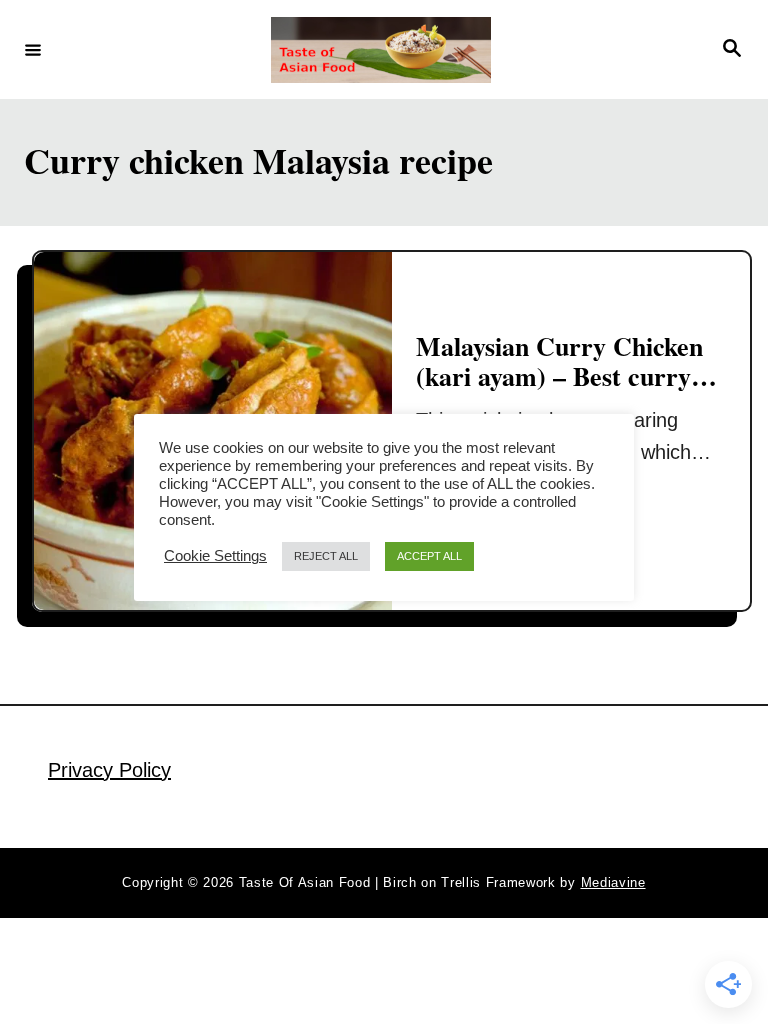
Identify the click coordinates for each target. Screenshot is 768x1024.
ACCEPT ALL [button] (429, 556)
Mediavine (613, 882)
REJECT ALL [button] (326, 556)
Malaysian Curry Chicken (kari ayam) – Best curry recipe (559, 375)
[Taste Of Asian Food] (381, 50)
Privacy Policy (109, 770)
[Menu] (33, 49)
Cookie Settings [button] (215, 556)
